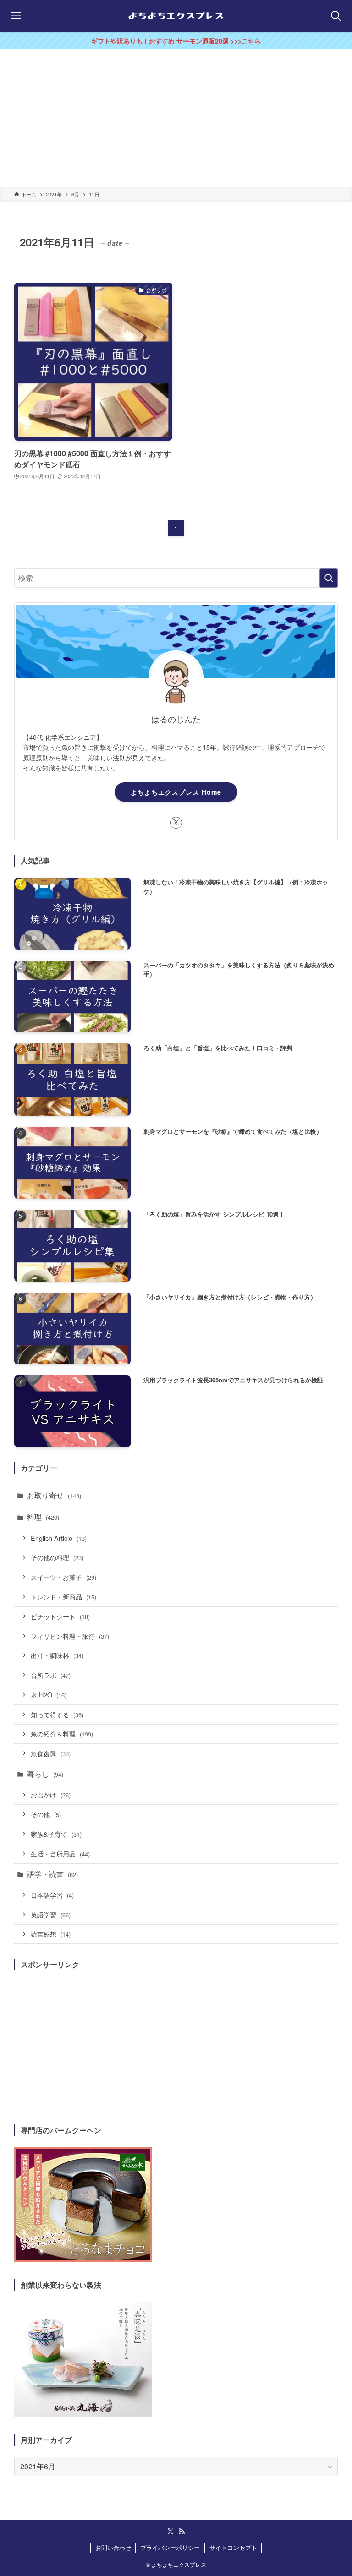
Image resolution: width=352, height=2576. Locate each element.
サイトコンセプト (233, 2547)
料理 (43, 1517)
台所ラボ (51, 1675)
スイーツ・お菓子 (63, 1577)
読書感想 (51, 1934)
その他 (46, 1814)
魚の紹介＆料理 (62, 1733)
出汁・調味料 (57, 1655)
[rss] (181, 2532)
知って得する (57, 1714)
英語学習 (51, 1914)
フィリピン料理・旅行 (70, 1636)
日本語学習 (52, 1895)
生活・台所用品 (60, 1853)
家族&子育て (56, 1834)
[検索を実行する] (329, 578)
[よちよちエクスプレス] (176, 16)
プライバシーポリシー (170, 2547)
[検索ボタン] (336, 16)
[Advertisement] (176, 118)
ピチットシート (60, 1616)
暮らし (45, 1774)
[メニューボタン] (16, 16)
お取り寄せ (54, 1495)
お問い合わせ (113, 2547)
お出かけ (51, 1794)
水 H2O (49, 1695)
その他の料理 (57, 1557)
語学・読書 (52, 1874)
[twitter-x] (176, 823)
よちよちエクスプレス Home (176, 792)
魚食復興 (51, 1753)
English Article (59, 1538)
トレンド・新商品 (63, 1596)
